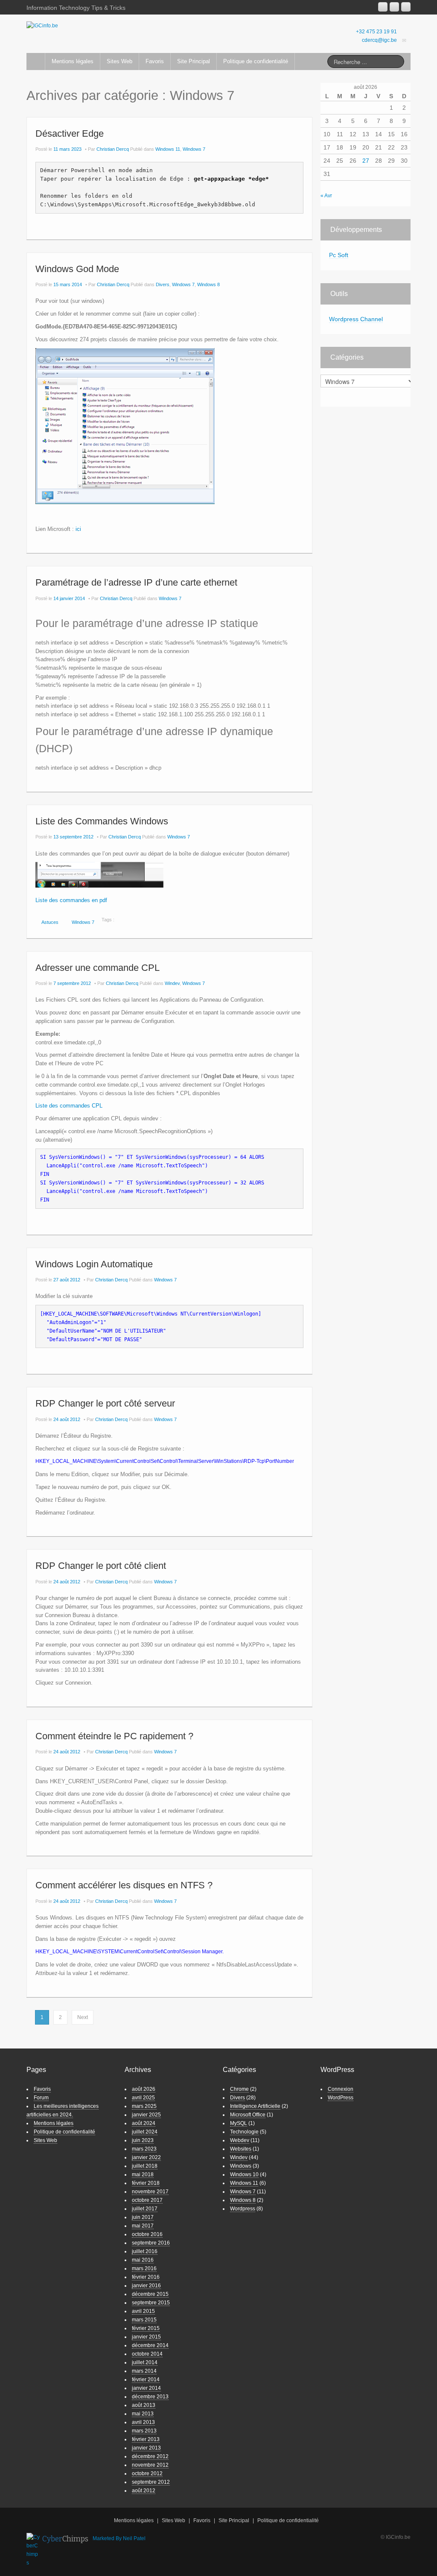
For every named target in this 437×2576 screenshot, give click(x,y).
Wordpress (243, 2209)
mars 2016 (144, 2268)
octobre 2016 (147, 2234)
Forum (41, 2098)
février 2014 (146, 2380)
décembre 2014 (150, 2345)
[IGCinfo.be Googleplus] (383, 7)
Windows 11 (168, 149)
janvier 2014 (146, 2388)
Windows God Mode (77, 269)
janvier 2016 (146, 2286)
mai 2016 (143, 2260)
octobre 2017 (147, 2200)
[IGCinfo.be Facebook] (394, 7)
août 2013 (144, 2405)
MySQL (239, 2123)
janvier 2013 (146, 2448)
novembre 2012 (150, 2465)
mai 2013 (143, 2414)
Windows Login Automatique (94, 1264)
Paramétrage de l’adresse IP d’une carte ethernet (136, 582)
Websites (241, 2149)
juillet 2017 (145, 2209)
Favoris (155, 61)
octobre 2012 (147, 2473)
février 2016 (146, 2277)
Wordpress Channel (356, 319)
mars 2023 (144, 2149)
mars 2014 (144, 2371)
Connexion (341, 2089)
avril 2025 (143, 2098)
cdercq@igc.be (379, 40)
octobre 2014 (147, 2354)
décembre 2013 (150, 2397)
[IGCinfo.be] (42, 25)
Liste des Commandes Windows (102, 821)
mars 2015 (144, 2320)
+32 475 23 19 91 (376, 32)
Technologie (244, 2132)
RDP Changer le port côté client (101, 1566)
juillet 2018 (145, 2166)
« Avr (326, 196)
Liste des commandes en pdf (71, 900)
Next (83, 2017)
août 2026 (144, 2089)
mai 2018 (143, 2175)
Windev (172, 983)
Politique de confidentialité (256, 61)
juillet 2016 (145, 2251)
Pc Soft (339, 255)
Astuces (50, 922)
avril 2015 (143, 2311)
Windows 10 (244, 2175)
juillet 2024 (145, 2132)
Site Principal (194, 61)
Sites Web (119, 61)
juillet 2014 (145, 2362)
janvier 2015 (146, 2337)
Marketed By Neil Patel (119, 2538)
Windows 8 (208, 284)
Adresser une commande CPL (98, 968)
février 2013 (146, 2439)
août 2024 (144, 2123)
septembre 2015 (151, 2303)
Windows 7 (194, 149)
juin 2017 (143, 2217)
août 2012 (144, 2491)
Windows (241, 2166)
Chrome (239, 2089)
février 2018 (146, 2183)
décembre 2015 (150, 2294)
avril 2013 (143, 2422)
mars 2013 (144, 2431)
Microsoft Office (248, 2115)
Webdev (240, 2140)
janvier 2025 (146, 2115)
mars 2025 (144, 2106)
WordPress (341, 2098)
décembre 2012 (150, 2456)
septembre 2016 (151, 2243)
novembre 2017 (150, 2192)
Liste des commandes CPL (69, 1106)
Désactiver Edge (70, 133)
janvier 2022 (146, 2157)
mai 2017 (143, 2226)
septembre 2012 (151, 2482)
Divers (163, 284)
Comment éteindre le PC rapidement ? (114, 1736)
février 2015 (146, 2328)
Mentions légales (73, 61)
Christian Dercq (113, 149)
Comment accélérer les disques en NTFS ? (124, 1885)
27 (366, 161)
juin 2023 (143, 2140)
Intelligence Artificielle (255, 2106)
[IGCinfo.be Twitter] (406, 7)
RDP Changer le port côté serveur (105, 1403)
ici (78, 529)
